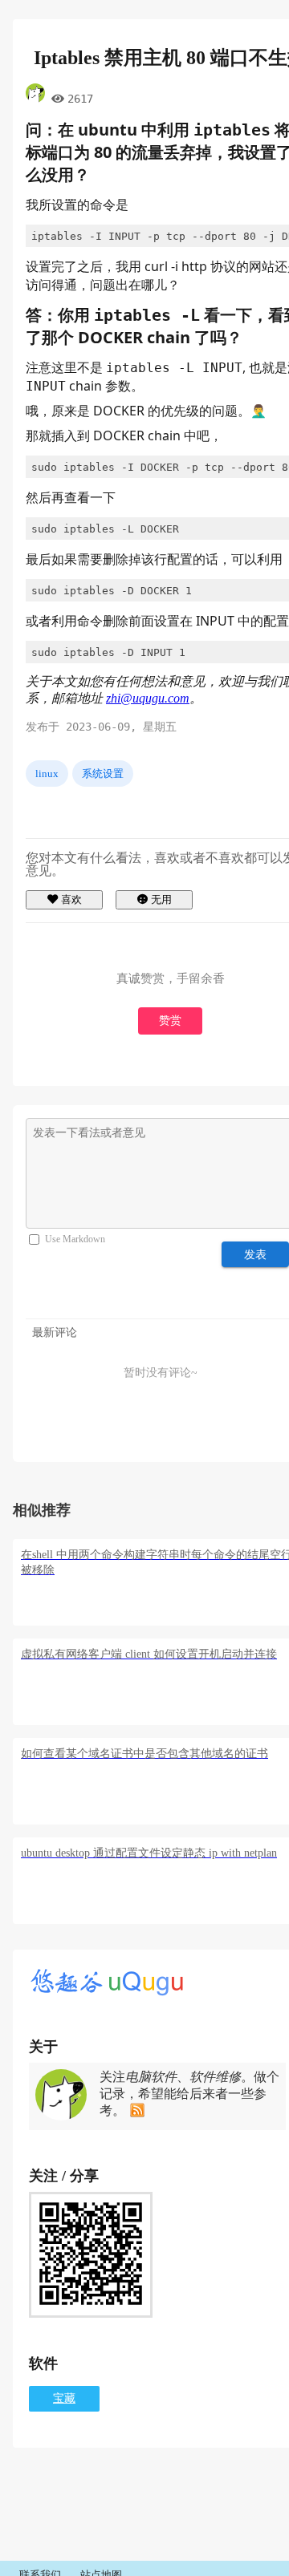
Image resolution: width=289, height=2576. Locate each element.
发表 (256, 1254)
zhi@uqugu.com (148, 698)
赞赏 (170, 1021)
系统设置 (103, 774)
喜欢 (71, 899)
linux (47, 774)
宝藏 (64, 2398)
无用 (161, 899)
